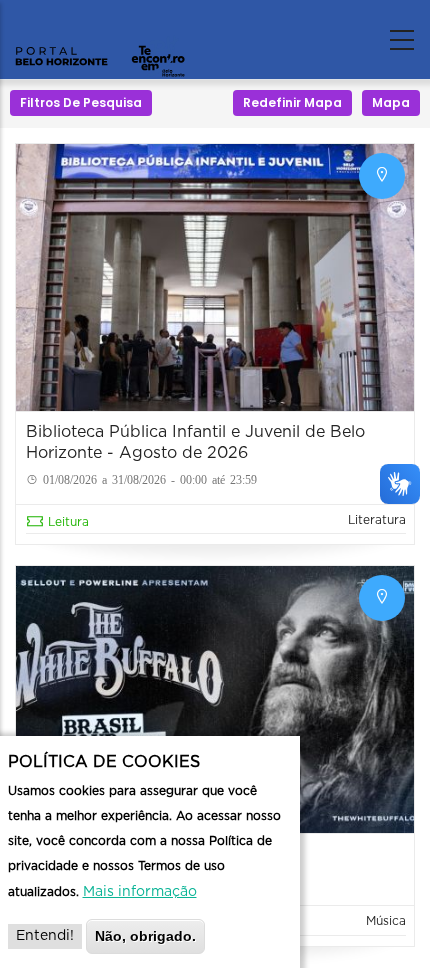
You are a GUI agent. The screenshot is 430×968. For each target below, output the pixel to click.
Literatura (377, 520)
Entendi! (45, 936)
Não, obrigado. (145, 936)
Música (386, 921)
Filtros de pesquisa (81, 102)
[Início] (100, 35)
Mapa (391, 102)
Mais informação (140, 892)
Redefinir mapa (292, 102)
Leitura (68, 522)
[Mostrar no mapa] (382, 176)
